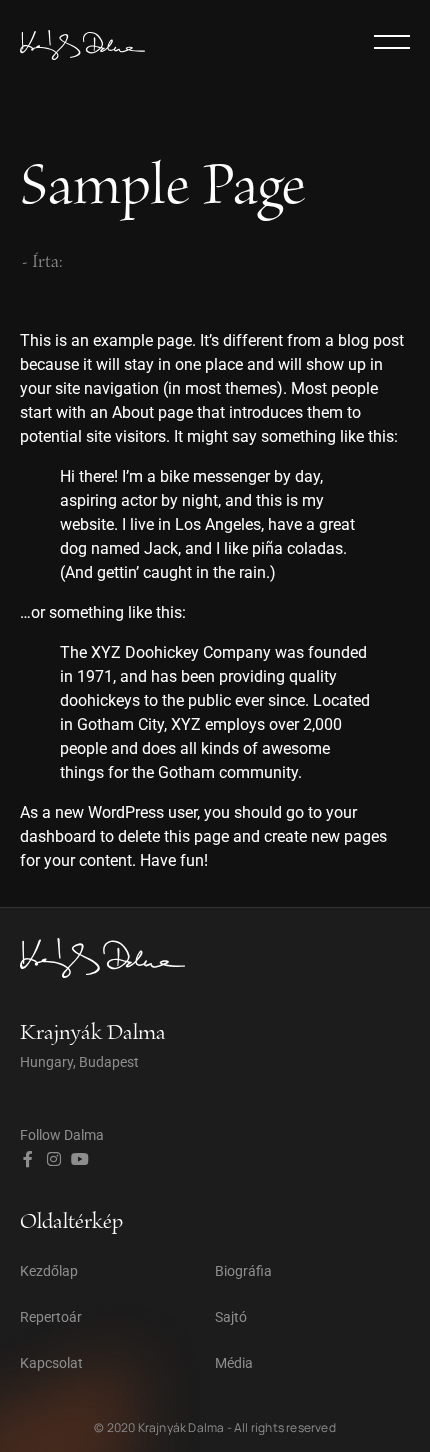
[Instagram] (54, 1159)
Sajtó (231, 1317)
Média (234, 1363)
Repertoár (51, 1317)
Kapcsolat (51, 1363)
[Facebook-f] (28, 1159)
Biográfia (243, 1271)
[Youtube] (80, 1159)
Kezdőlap (49, 1271)
